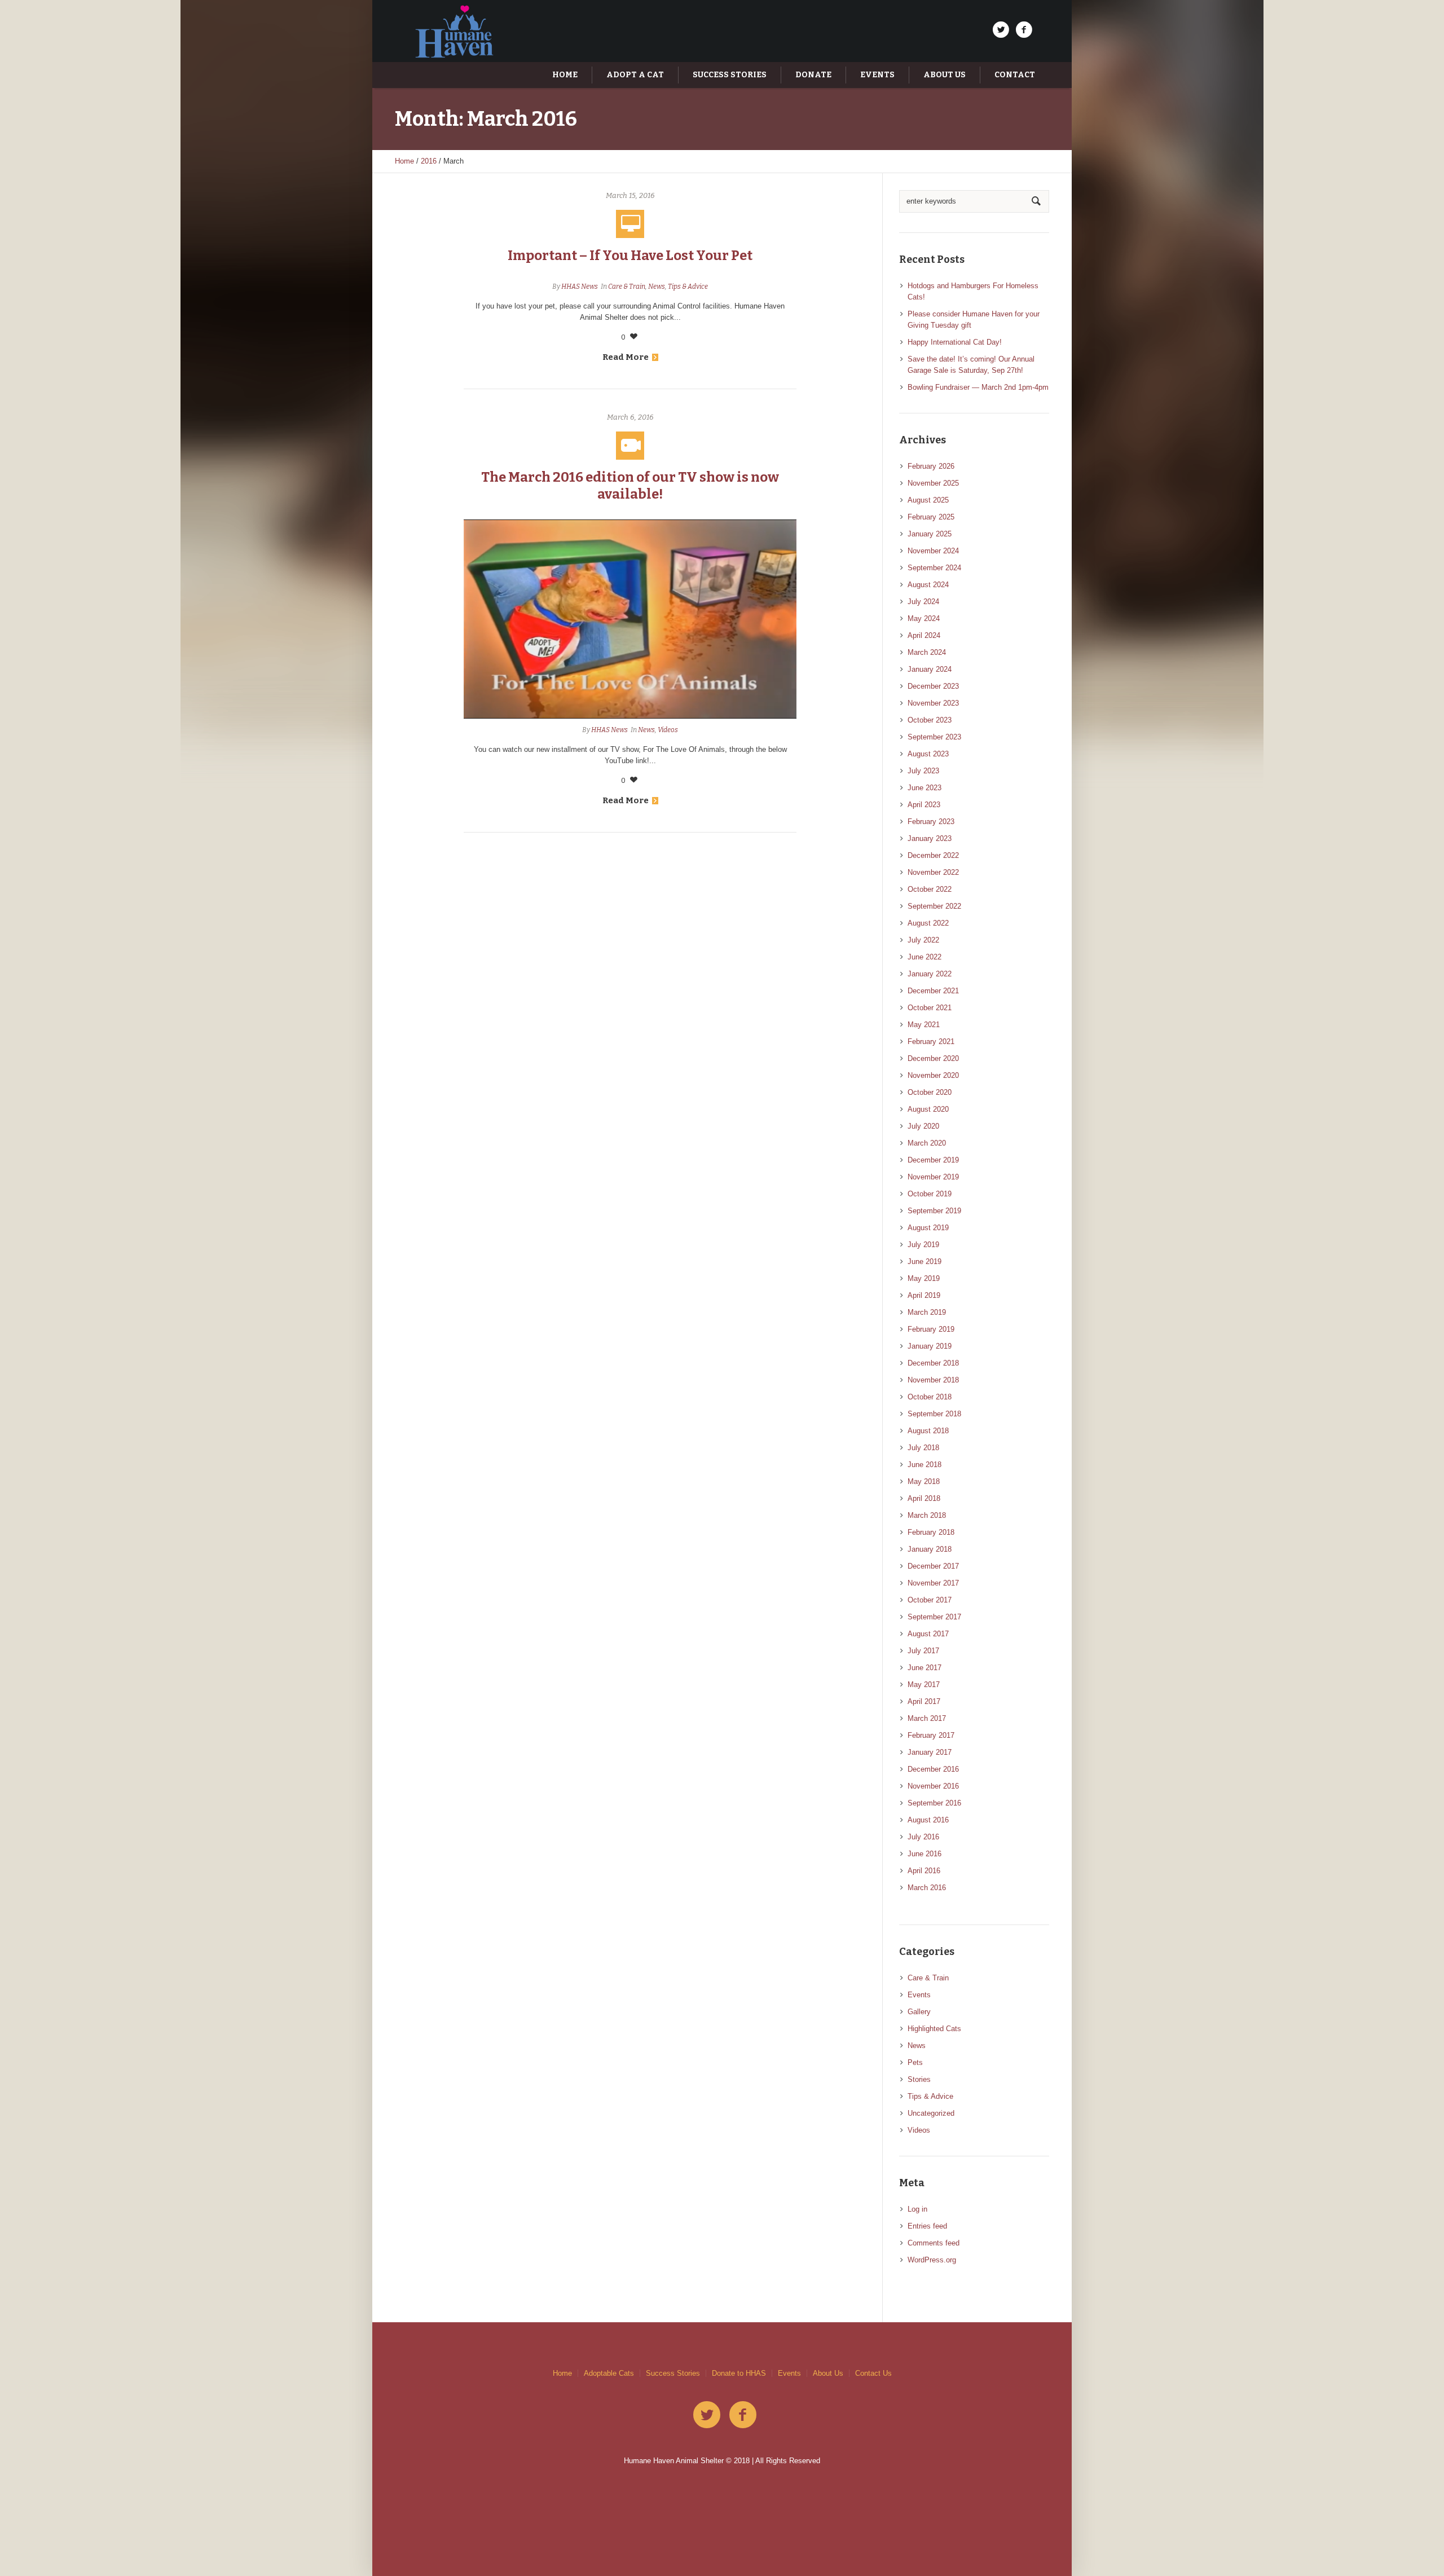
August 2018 (928, 1431)
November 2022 (933, 872)
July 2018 (923, 1448)
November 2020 (933, 1075)
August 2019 (928, 1228)
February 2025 (931, 517)
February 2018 (931, 1532)
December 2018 (933, 1363)
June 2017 (924, 1668)
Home (404, 161)
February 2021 (931, 1042)
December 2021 (933, 991)
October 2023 (930, 720)
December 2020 (933, 1058)
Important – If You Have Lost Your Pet (630, 256)
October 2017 (930, 1600)
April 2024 (924, 635)
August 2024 (928, 585)
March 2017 (927, 1718)
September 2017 (934, 1617)
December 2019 (933, 1160)
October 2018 (930, 1397)
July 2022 (923, 940)
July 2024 (923, 602)
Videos (668, 730)
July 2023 (923, 771)
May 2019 (924, 1278)
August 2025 (928, 500)
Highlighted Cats (934, 2029)
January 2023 (930, 838)
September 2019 (934, 1211)
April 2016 (924, 1871)
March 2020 (927, 1143)
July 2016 (923, 1837)
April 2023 (924, 805)
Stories (919, 2079)
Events (919, 1995)
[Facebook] (1024, 30)
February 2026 (931, 466)
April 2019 (924, 1295)
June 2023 (924, 788)
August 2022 (928, 923)
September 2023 (934, 737)
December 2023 (933, 686)
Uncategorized (931, 2113)
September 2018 (934, 1414)
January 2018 (930, 1549)
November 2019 (933, 1177)
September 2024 (934, 568)
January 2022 (930, 974)
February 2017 (931, 1735)
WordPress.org (932, 2260)
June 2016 (924, 1854)
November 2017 (933, 1583)
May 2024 (924, 618)
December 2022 (933, 855)
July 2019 (923, 1245)
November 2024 (933, 551)
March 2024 (927, 652)
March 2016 (927, 1888)
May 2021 (924, 1025)
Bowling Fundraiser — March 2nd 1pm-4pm (978, 387)
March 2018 (927, 1515)
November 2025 (933, 483)
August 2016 (928, 1820)
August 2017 (928, 1634)
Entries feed (927, 2226)
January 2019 (930, 1346)
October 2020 (930, 1092)
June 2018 (924, 1465)
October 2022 (930, 889)
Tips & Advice (688, 287)
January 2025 (930, 534)
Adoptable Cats (609, 2373)
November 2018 (933, 1380)
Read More (626, 357)
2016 (429, 161)
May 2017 (924, 1685)
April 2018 (924, 1498)
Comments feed (934, 2243)
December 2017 (933, 1566)
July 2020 (923, 1126)
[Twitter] (1001, 30)
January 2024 (930, 669)
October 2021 (930, 1008)
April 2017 (924, 1701)
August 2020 (928, 1109)
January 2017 (930, 1752)
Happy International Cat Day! (955, 342)
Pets (915, 2062)
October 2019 (930, 1194)
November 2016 (933, 1786)
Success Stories (673, 2373)
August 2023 (928, 754)
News (657, 287)
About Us (828, 2373)
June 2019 (924, 1261)
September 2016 (934, 1803)
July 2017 (923, 1651)
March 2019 (927, 1312)
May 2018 (924, 1481)
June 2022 (924, 957)
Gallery (919, 2012)
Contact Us (873, 2373)
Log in (917, 2209)
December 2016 (933, 1769)
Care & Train (627, 287)
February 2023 (931, 822)
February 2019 (931, 1329)
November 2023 (933, 703)
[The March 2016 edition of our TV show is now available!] (630, 619)
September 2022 (934, 906)
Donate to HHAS (739, 2373)
